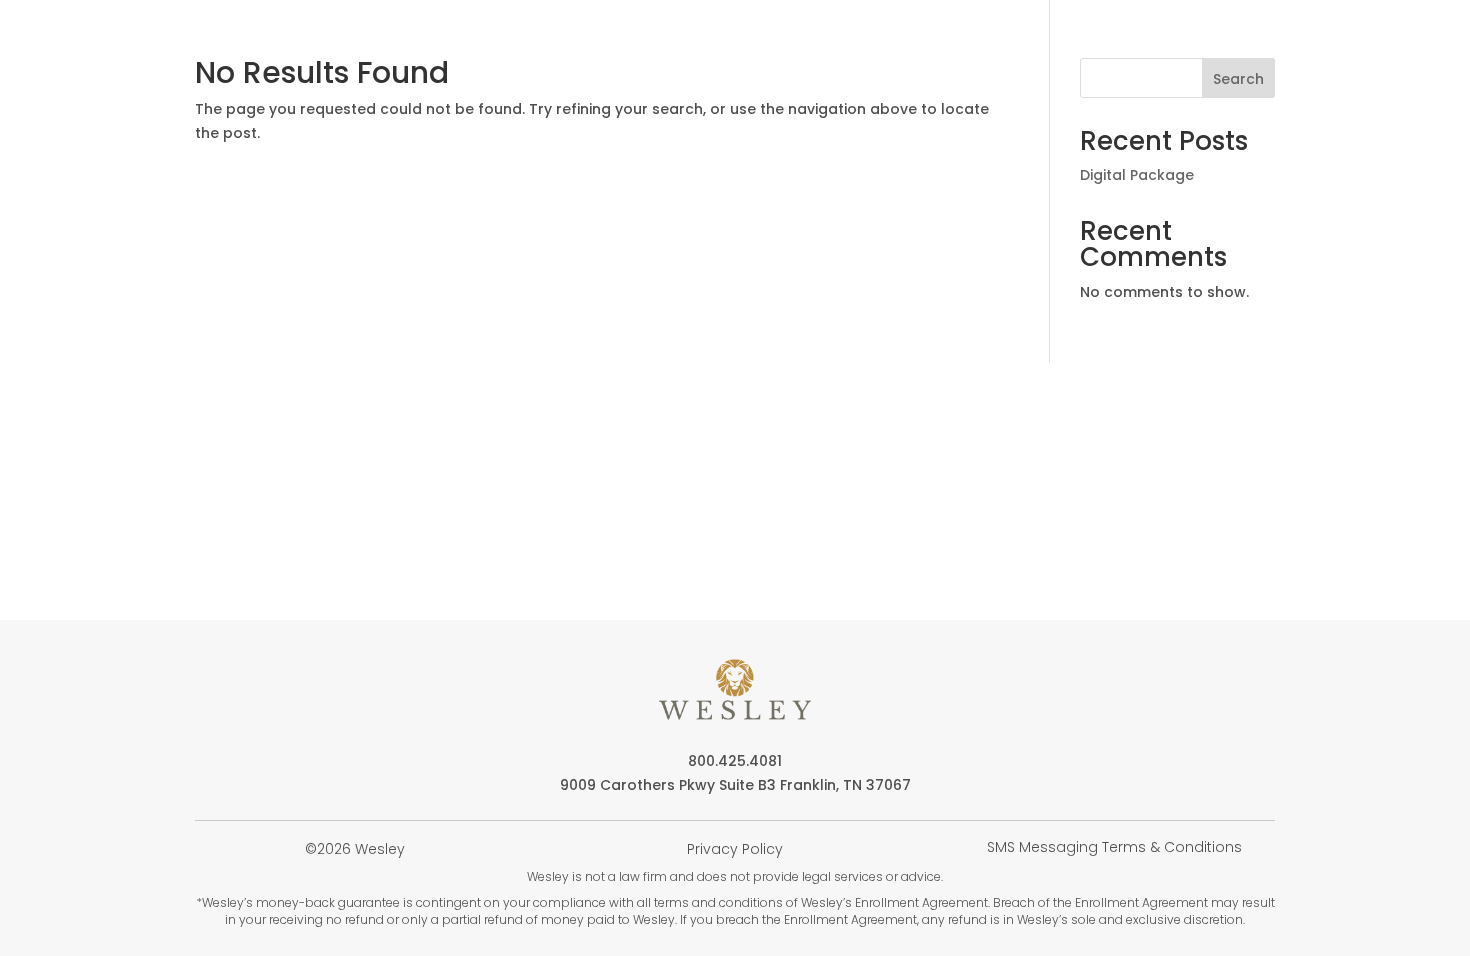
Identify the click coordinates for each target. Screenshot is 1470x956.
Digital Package (1137, 175)
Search (1238, 79)
